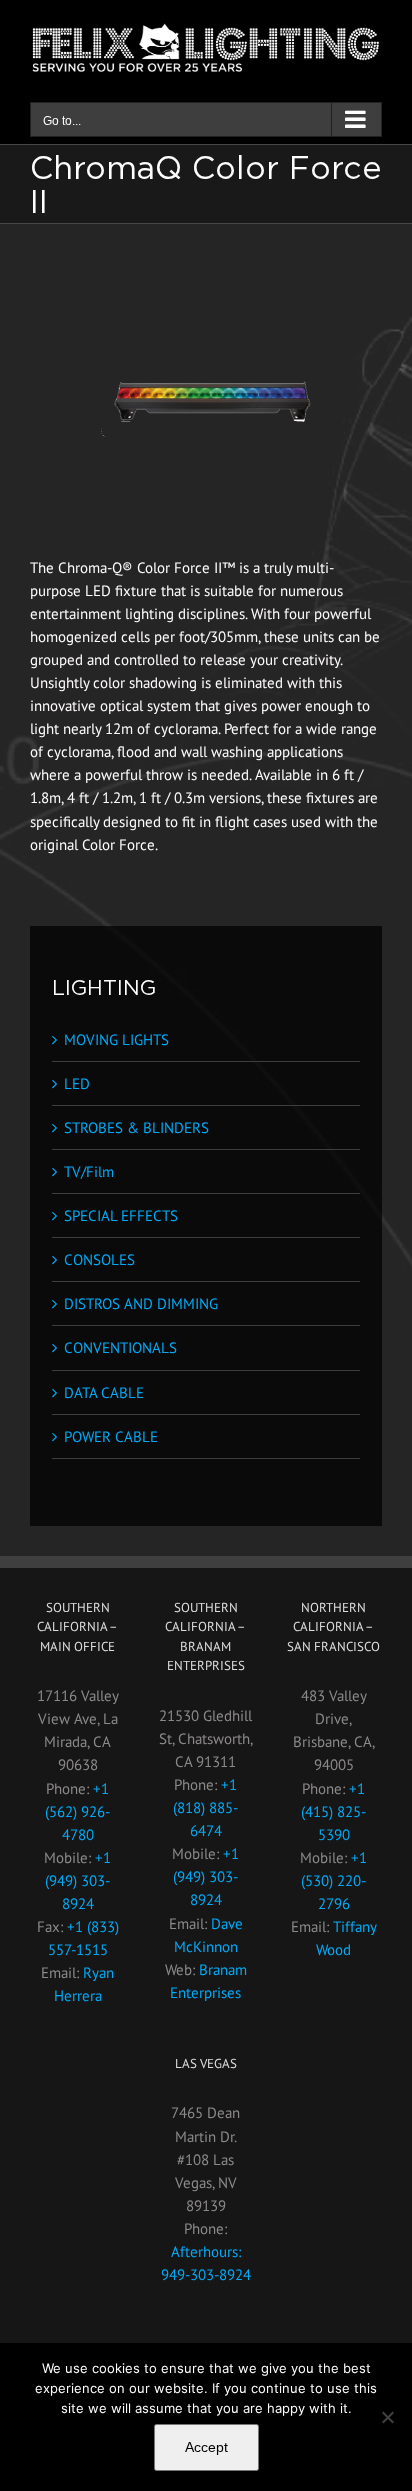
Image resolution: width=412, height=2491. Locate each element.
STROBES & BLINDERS (136, 1127)
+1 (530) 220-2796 (334, 1880)
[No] (387, 2417)
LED (77, 1083)
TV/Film (89, 1171)
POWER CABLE (111, 1436)
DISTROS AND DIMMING (141, 1303)
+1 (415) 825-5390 (333, 1811)
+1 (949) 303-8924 (78, 1880)
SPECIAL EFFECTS (121, 1215)
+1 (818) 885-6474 (205, 1807)
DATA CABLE (104, 1392)
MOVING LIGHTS (116, 1039)
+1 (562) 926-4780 (77, 1811)
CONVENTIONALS (120, 1347)
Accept (206, 2447)
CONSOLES (99, 1259)
